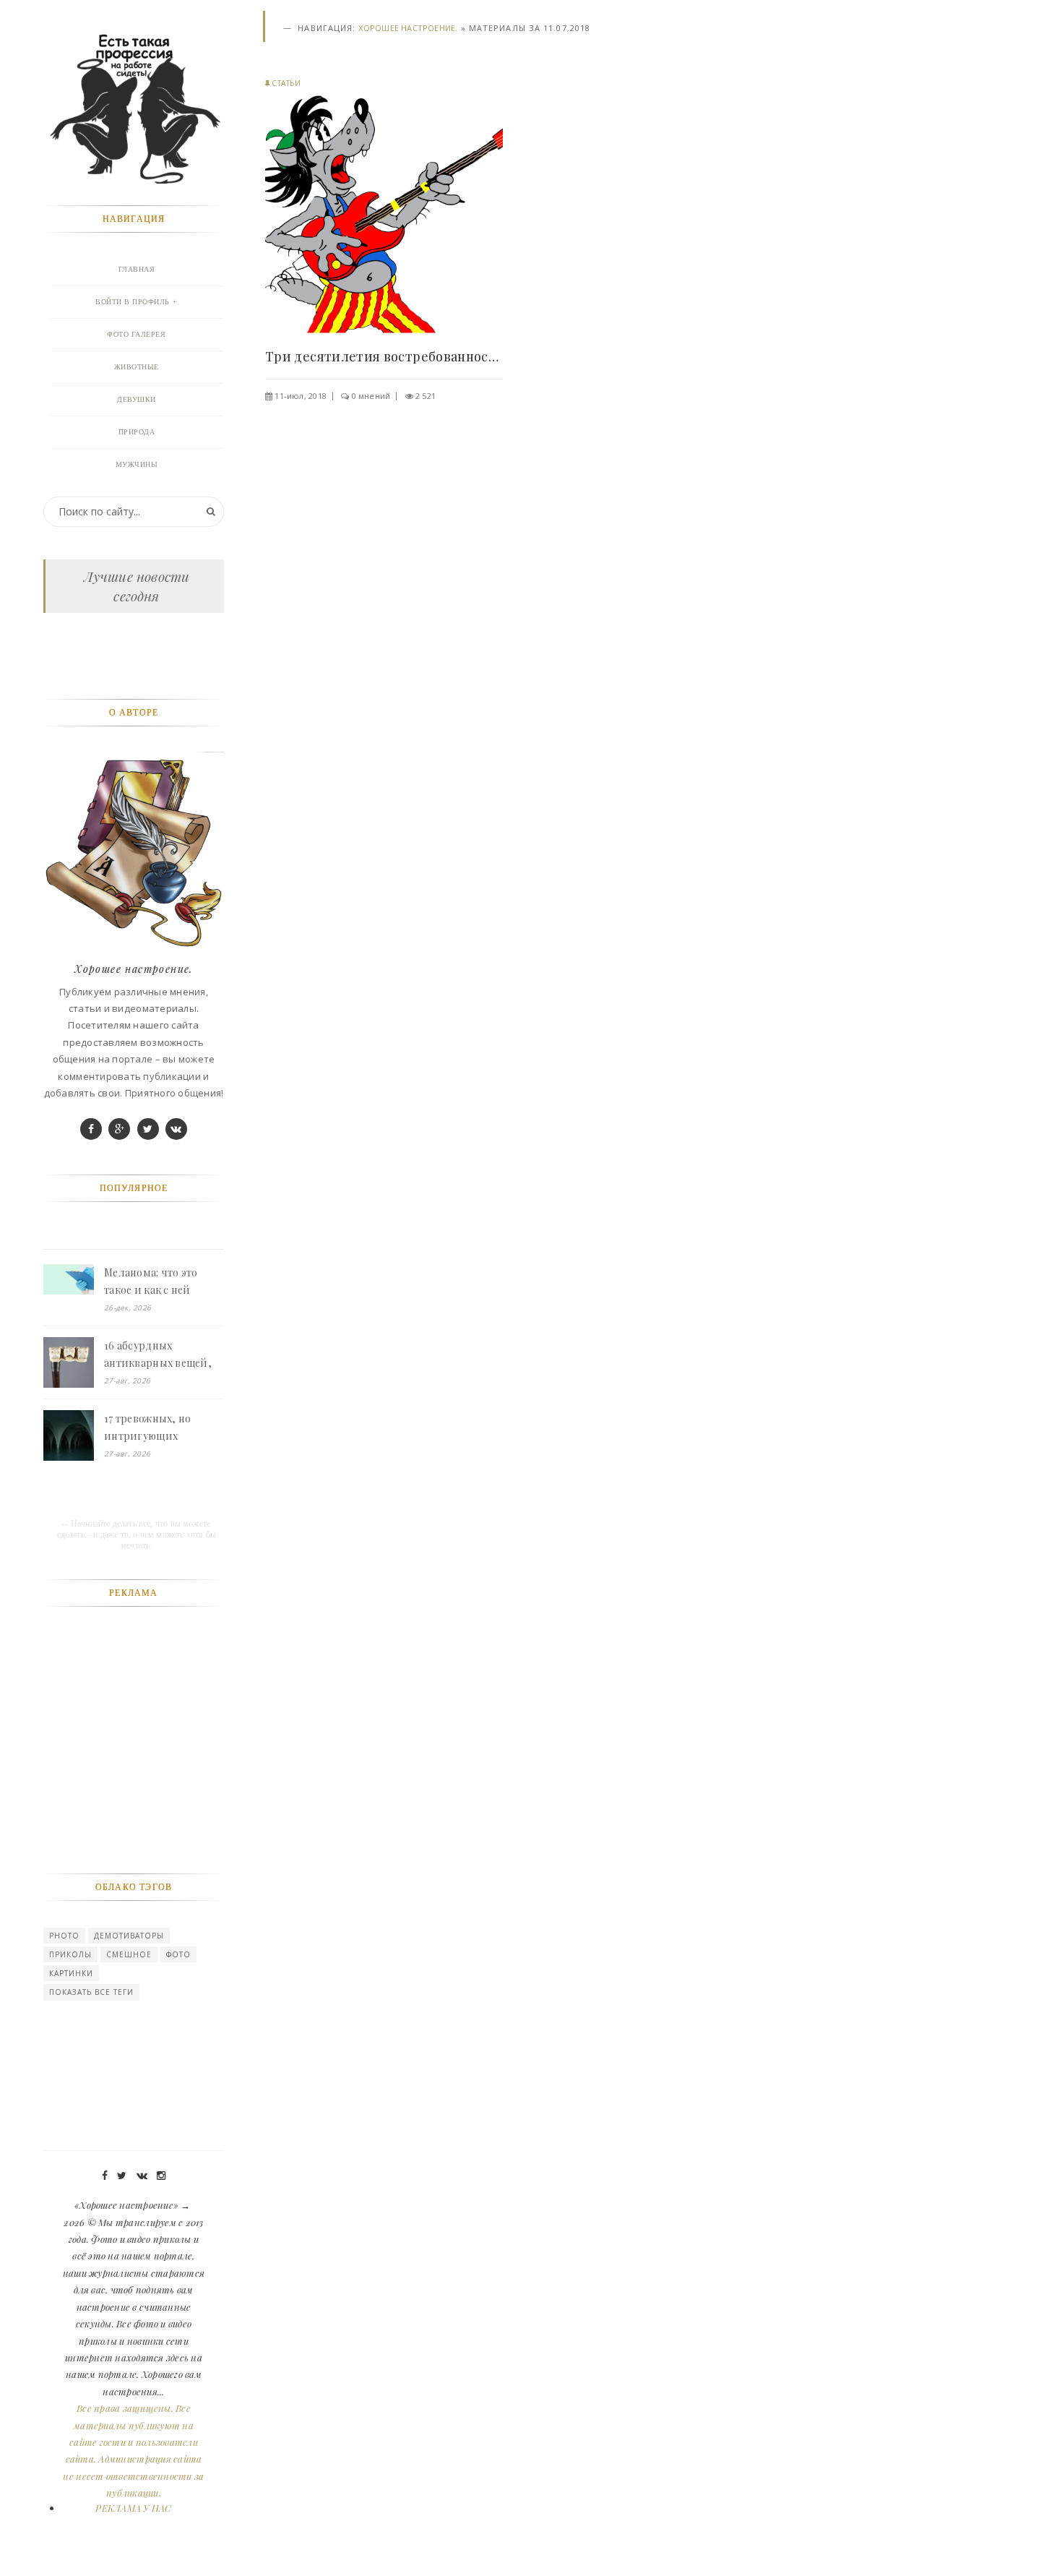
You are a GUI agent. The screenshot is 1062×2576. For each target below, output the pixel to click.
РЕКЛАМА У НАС (133, 2508)
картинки (71, 1973)
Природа (137, 432)
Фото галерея (136, 334)
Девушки (137, 399)
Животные (137, 367)
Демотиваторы (129, 1936)
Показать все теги (91, 1992)
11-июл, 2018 (301, 396)
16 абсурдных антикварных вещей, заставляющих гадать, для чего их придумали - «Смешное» (161, 1355)
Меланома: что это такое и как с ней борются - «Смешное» (160, 1282)
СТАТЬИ (286, 83)
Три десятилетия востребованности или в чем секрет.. (384, 356)
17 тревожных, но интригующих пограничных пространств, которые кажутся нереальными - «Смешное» (162, 1428)
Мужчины (137, 464)
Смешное (129, 1954)
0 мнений (371, 396)
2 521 (426, 396)
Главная (137, 269)
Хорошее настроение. (408, 28)
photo (64, 1936)
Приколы (70, 1954)
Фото (178, 1954)
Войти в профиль (133, 302)
